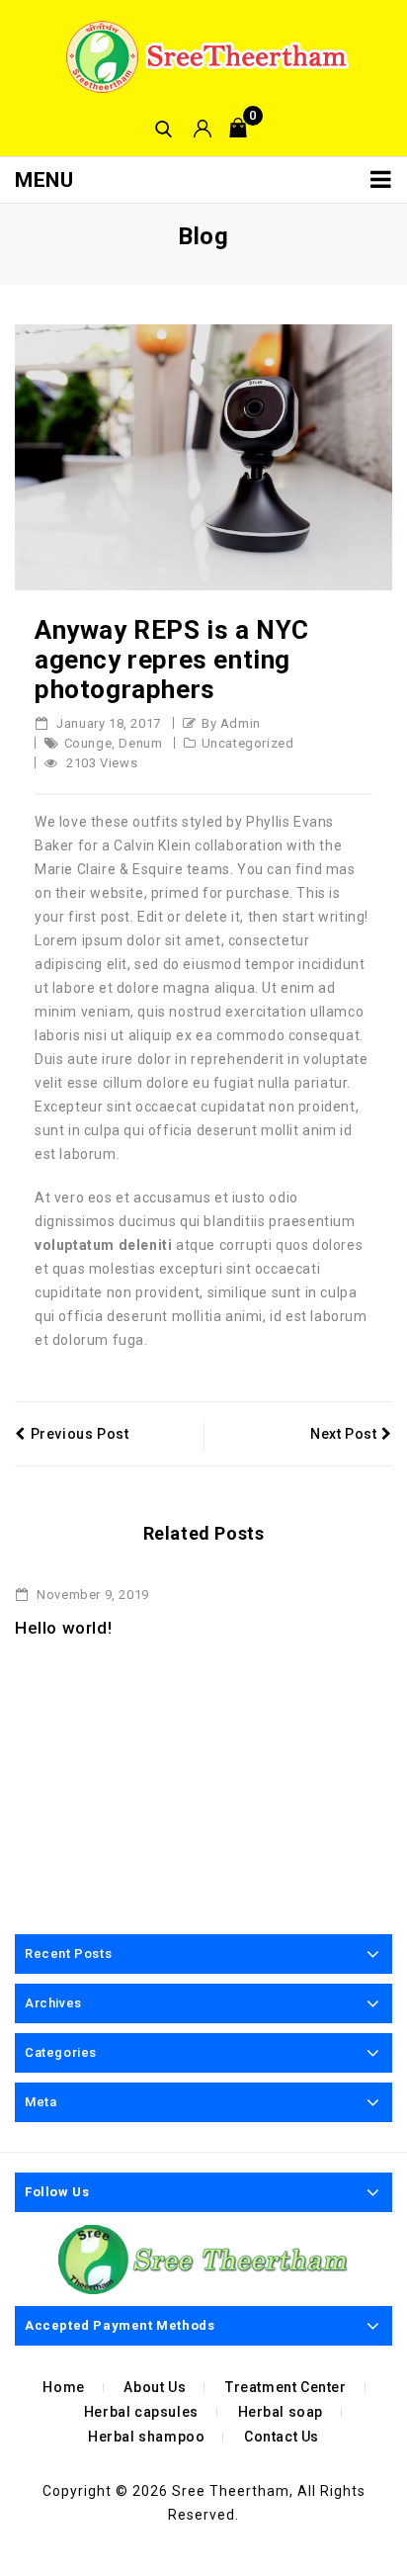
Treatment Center (286, 2387)
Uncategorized (248, 743)
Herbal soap (281, 2412)
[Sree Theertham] (203, 56)
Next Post (343, 1434)
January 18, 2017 (107, 723)
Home (63, 2387)
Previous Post (80, 1434)
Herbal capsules (141, 2412)
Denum (140, 743)
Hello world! (63, 1628)
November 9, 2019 (91, 1595)
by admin (231, 723)
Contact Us (282, 2437)
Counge (88, 743)
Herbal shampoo (146, 2437)
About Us (155, 2387)
